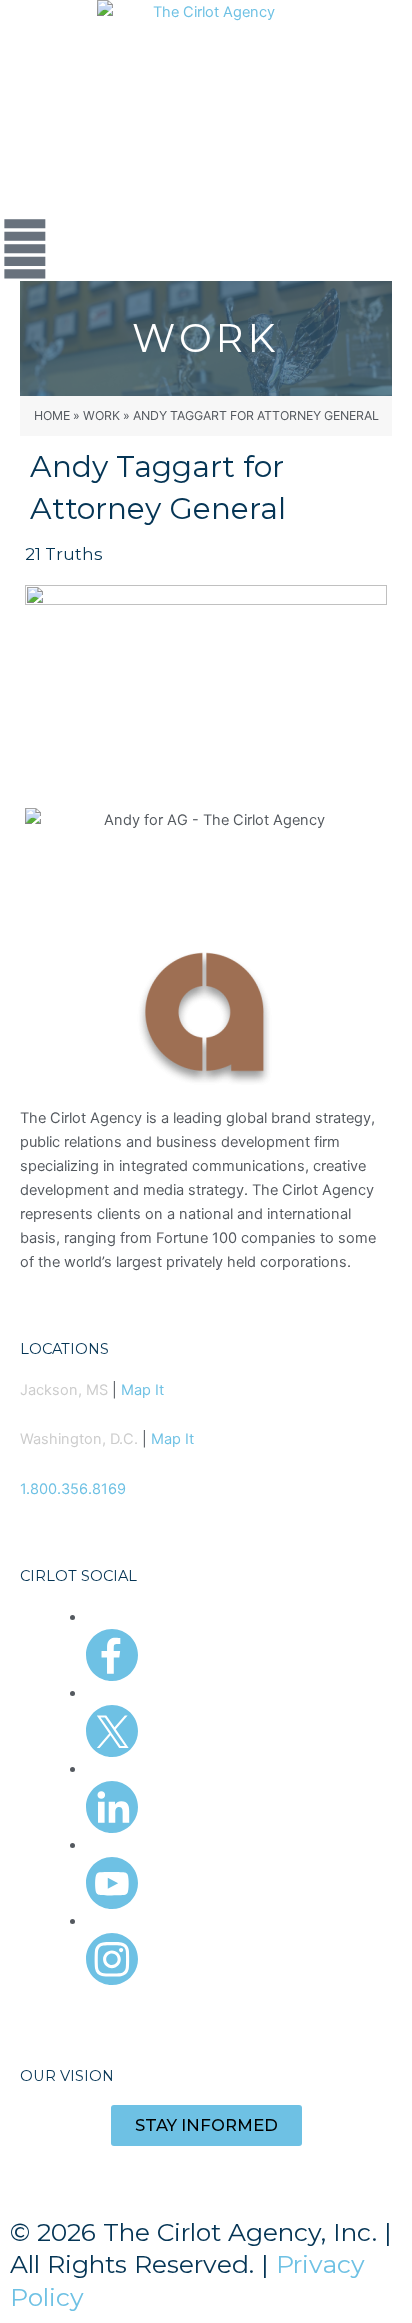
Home (52, 415)
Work (101, 415)
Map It (142, 1390)
